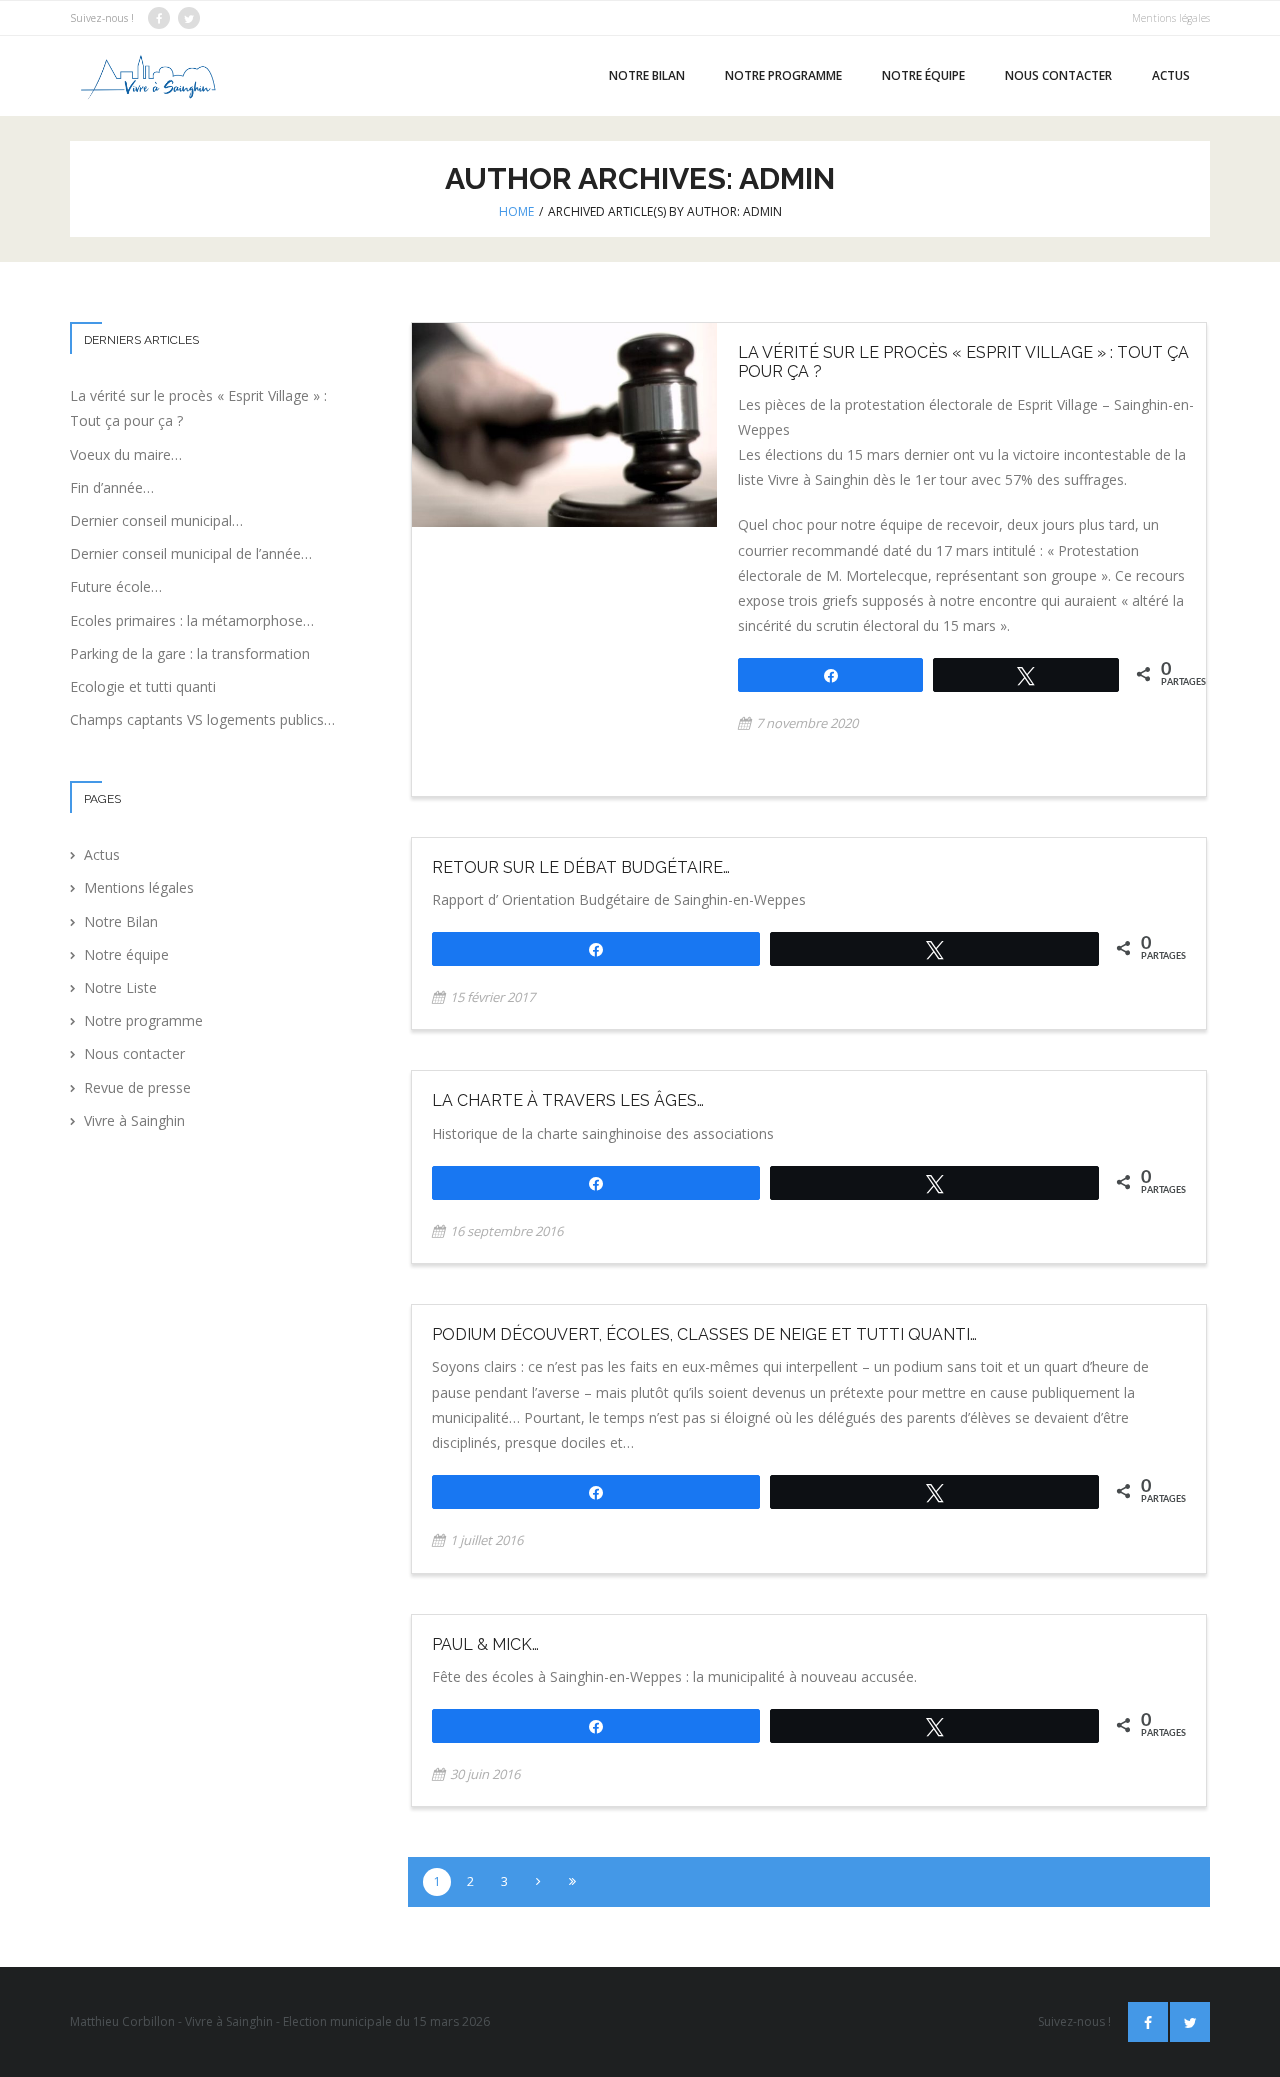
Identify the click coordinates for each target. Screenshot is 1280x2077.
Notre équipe (126, 954)
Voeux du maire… (126, 454)
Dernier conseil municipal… (156, 520)
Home (516, 211)
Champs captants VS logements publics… (202, 719)
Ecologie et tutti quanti (143, 686)
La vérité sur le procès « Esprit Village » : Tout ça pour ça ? (198, 408)
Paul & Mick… (485, 1644)
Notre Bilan (121, 921)
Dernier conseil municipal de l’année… (191, 553)
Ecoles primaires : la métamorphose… (192, 620)
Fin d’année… (112, 487)
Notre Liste (120, 987)
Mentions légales (1171, 18)
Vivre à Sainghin (134, 1120)
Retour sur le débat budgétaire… (581, 867)
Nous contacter (134, 1053)
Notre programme (143, 1020)
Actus (102, 854)
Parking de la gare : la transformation (190, 653)
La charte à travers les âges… (568, 1100)
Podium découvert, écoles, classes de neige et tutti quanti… (704, 1334)
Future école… (116, 586)
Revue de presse (137, 1087)
